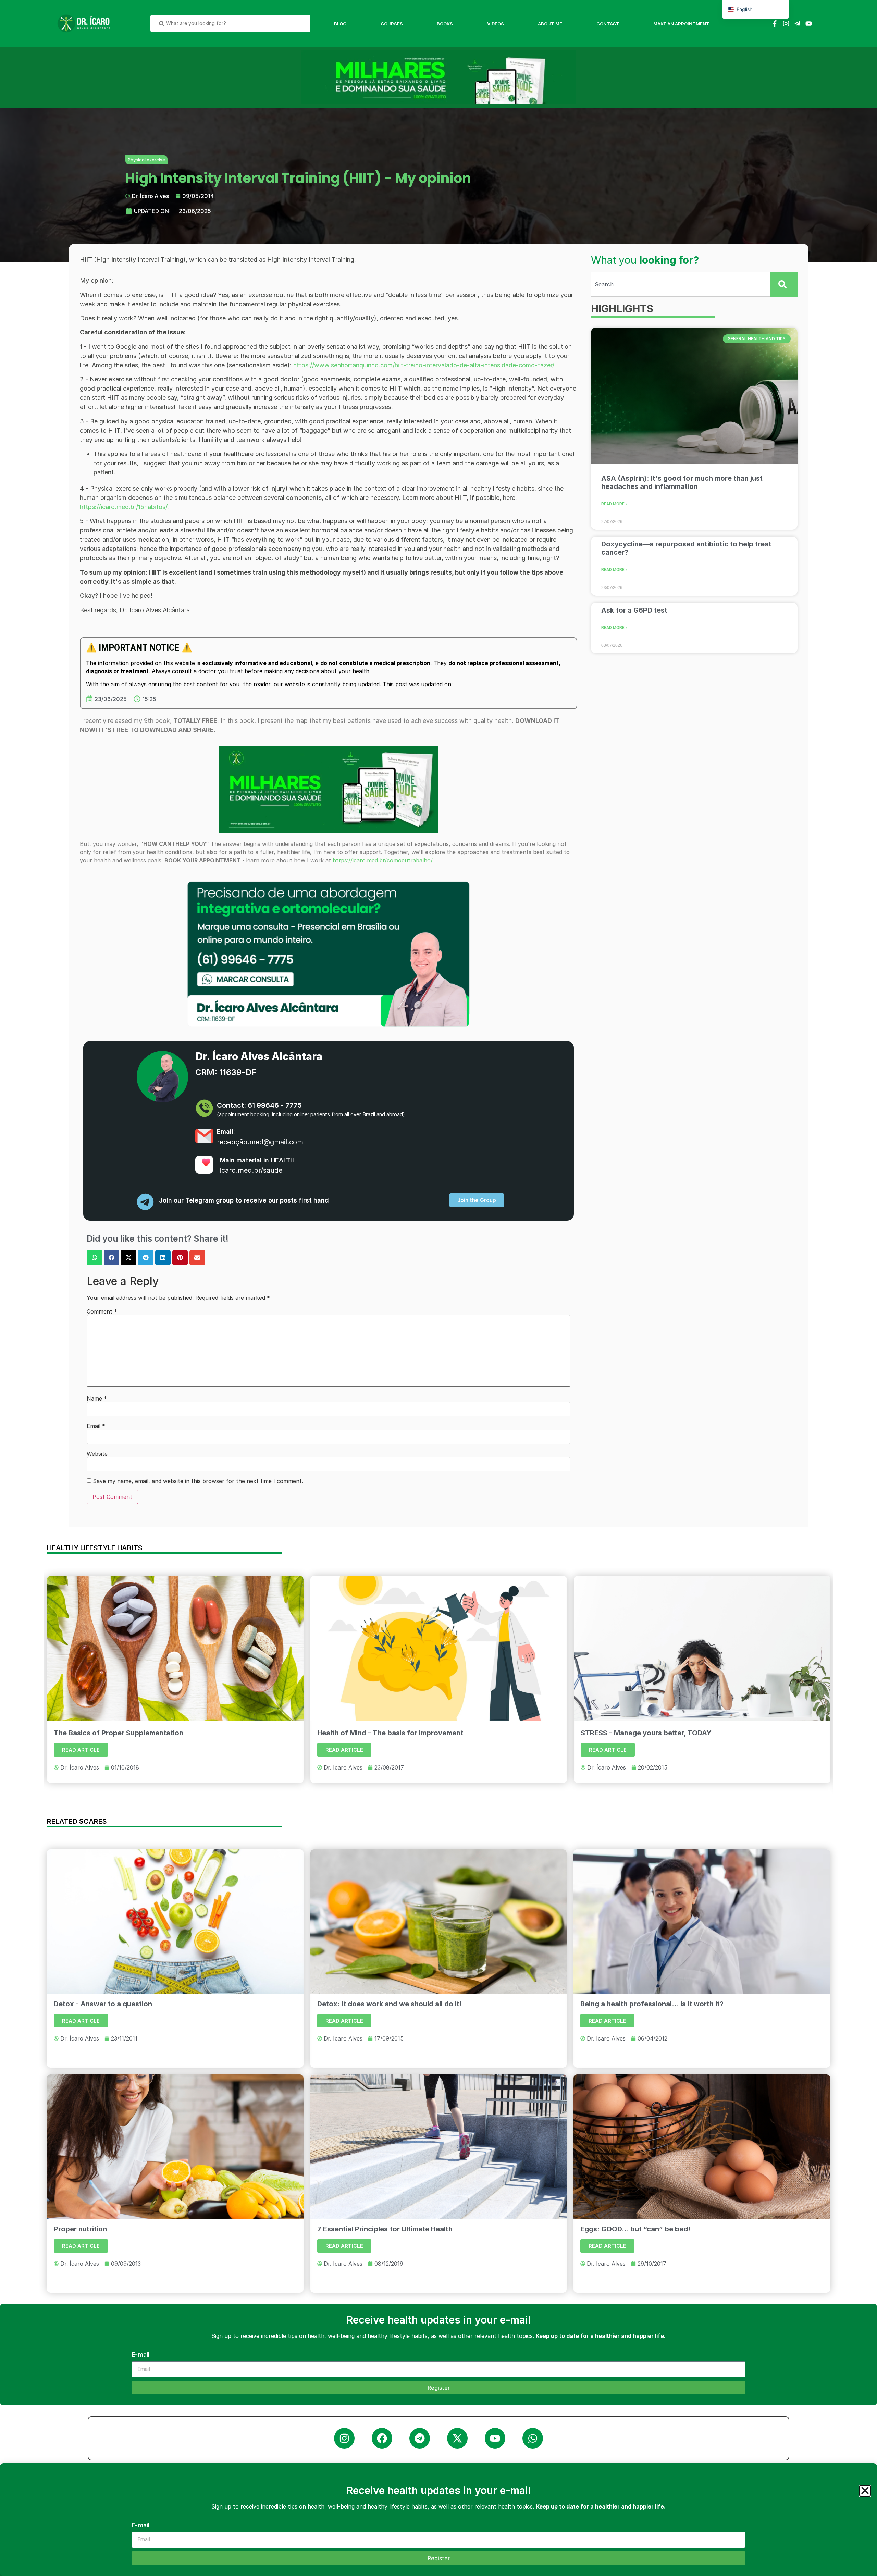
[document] (438, 1288)
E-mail (140, 2525)
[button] (865, 2491)
